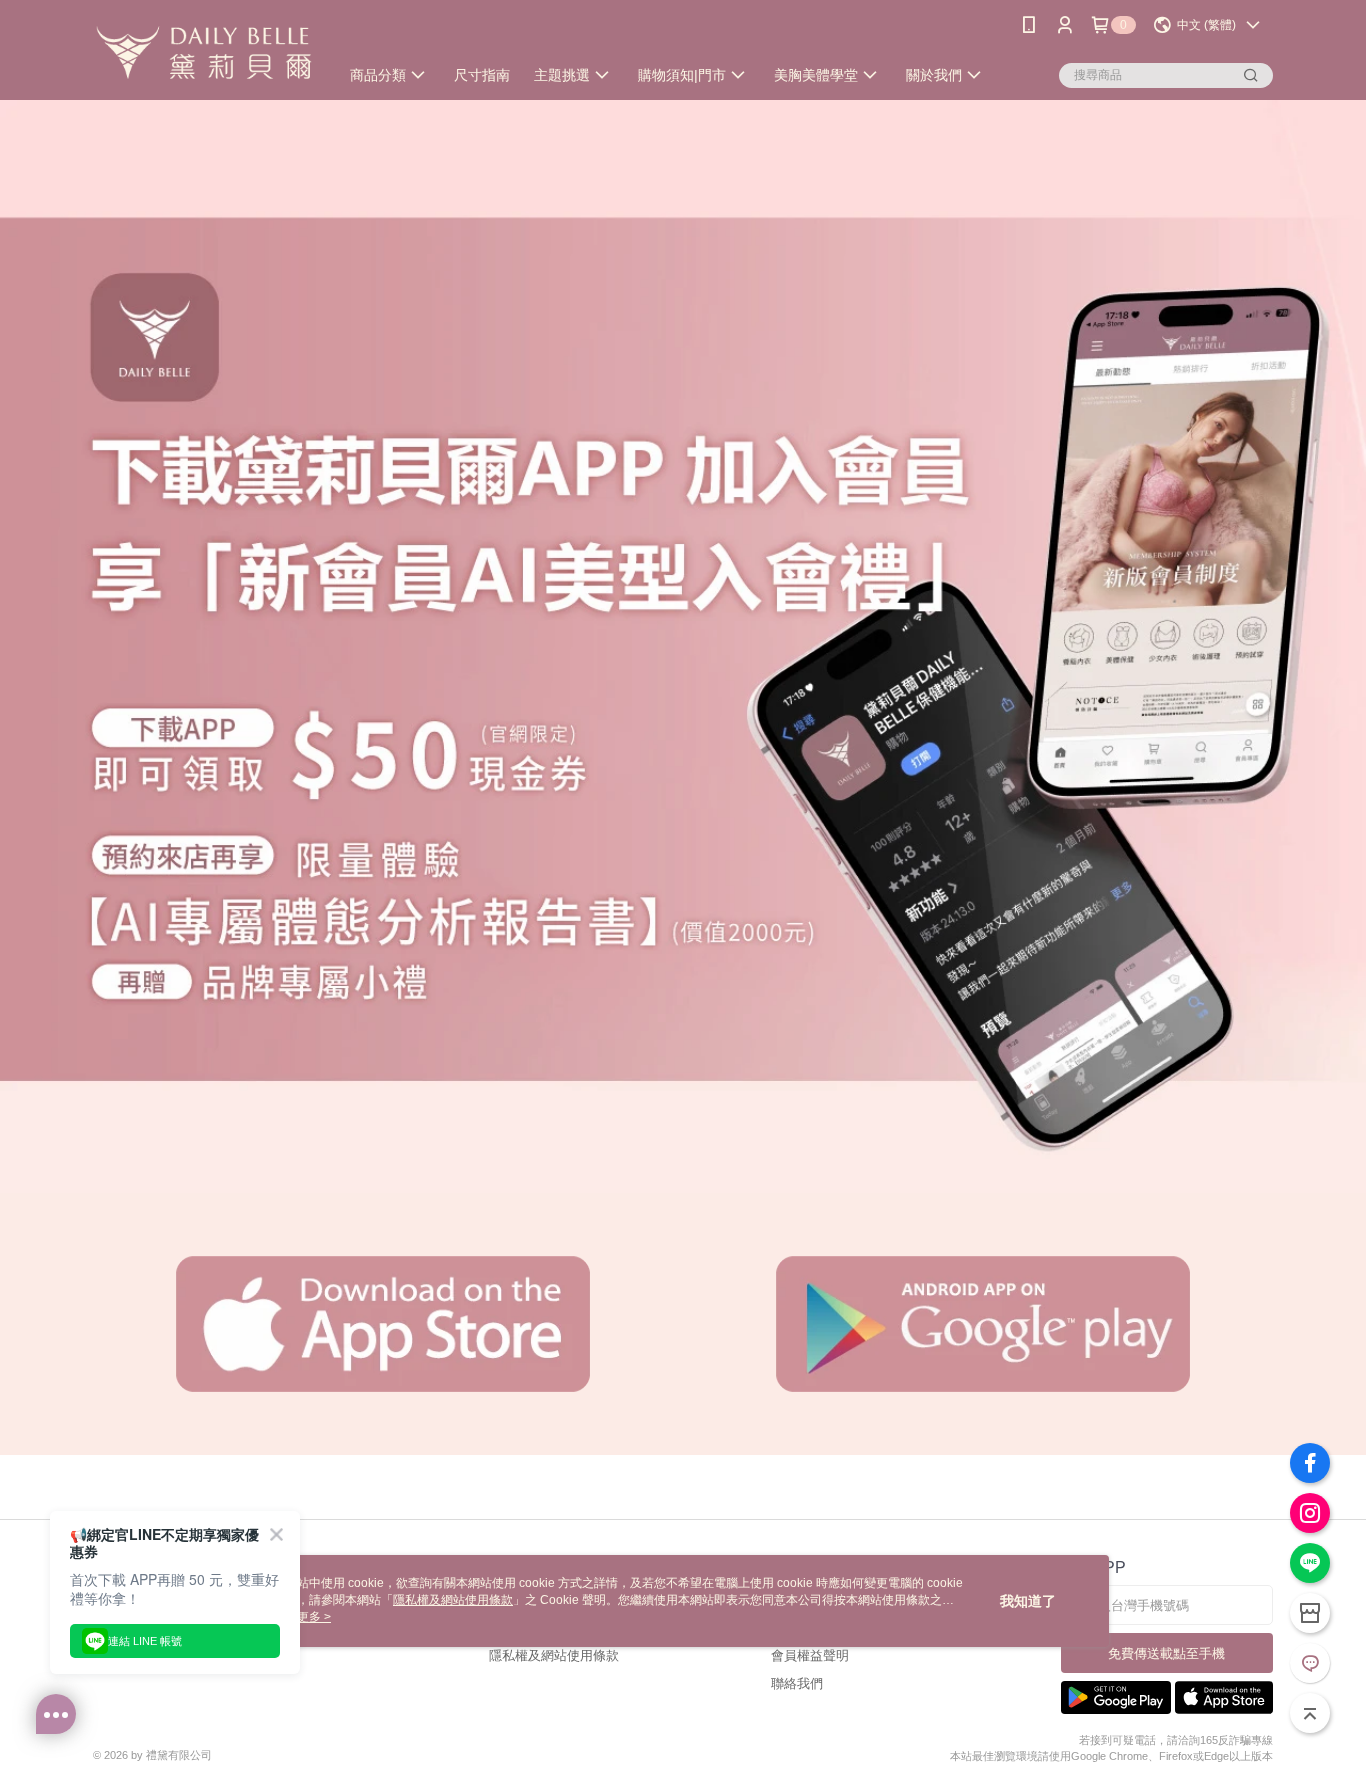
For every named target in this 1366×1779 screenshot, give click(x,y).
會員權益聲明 (810, 1655)
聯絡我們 (797, 1683)
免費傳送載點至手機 (1166, 1653)
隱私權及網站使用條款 (554, 1655)
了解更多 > (302, 1617)
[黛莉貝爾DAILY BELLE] (204, 52)
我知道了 (1028, 1601)
